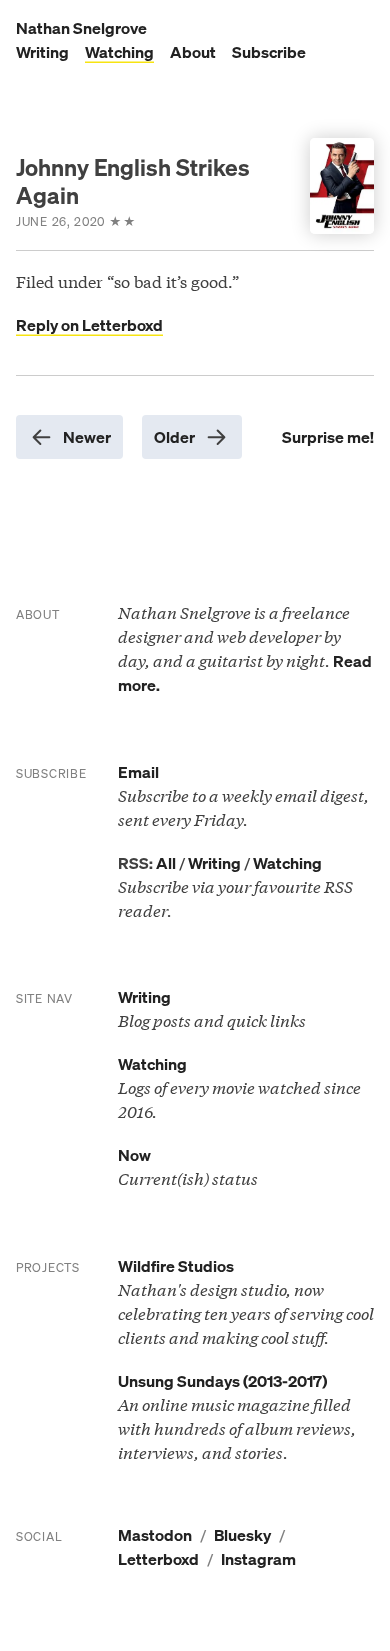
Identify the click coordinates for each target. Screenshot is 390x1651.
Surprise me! (328, 437)
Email (138, 772)
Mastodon (155, 1535)
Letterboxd (158, 1559)
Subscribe (269, 52)
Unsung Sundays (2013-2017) (222, 1381)
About (193, 52)
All (166, 863)
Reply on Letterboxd (89, 325)
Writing (42, 52)
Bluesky (242, 1535)
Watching (119, 52)
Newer (87, 437)
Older (174, 437)
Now (134, 1155)
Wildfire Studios (176, 1266)
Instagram (258, 1559)
